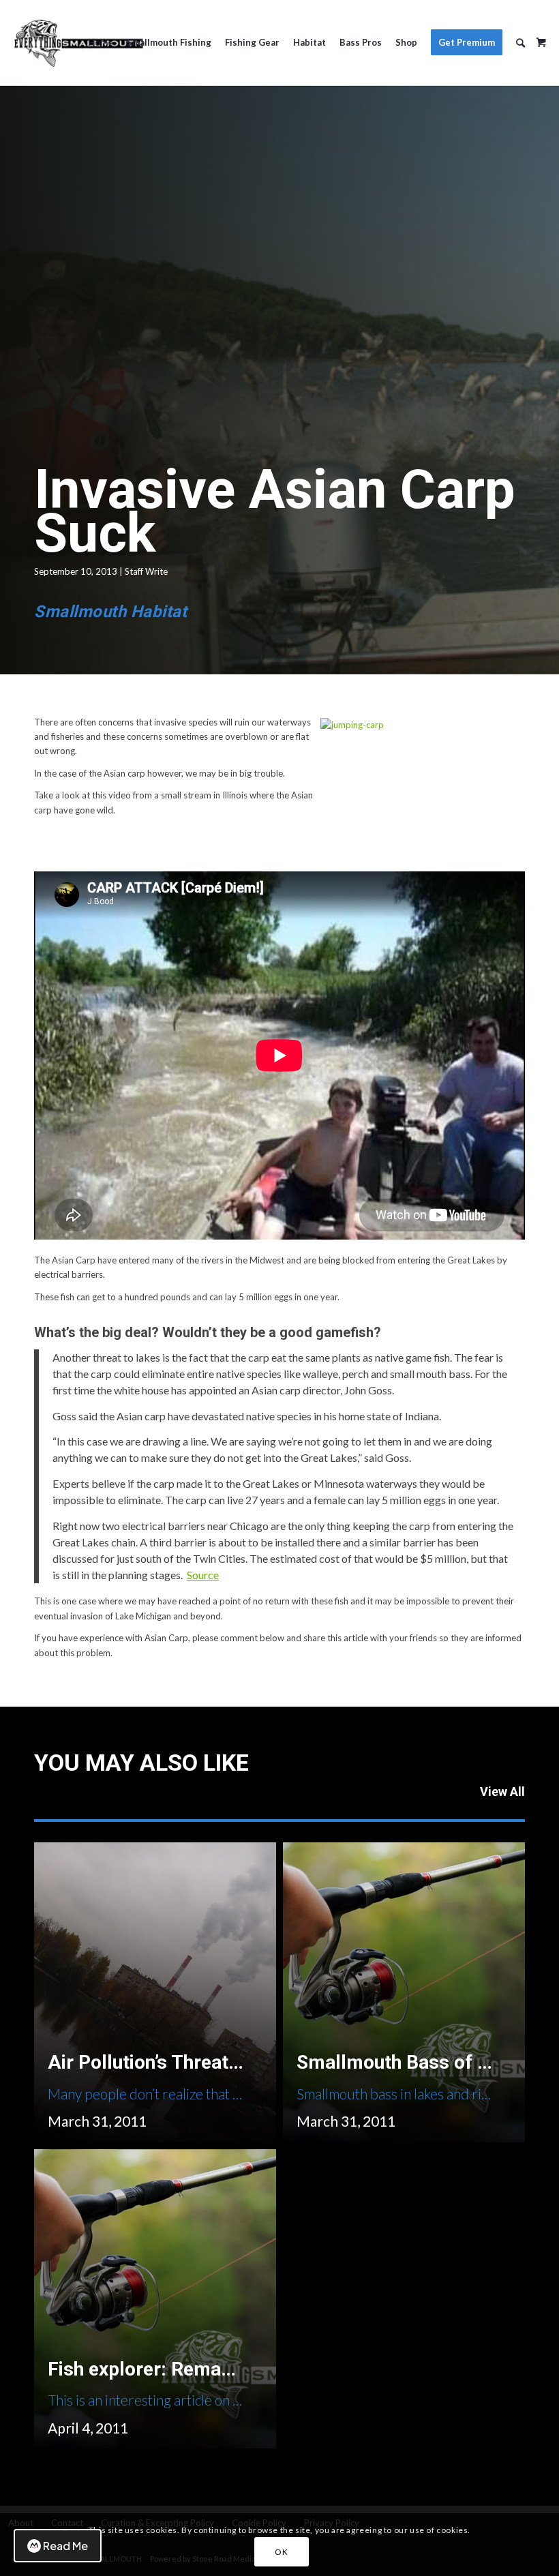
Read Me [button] (65, 2546)
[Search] (520, 43)
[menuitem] (101, 43)
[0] (541, 38)
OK (281, 2552)
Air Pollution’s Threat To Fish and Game (217, 2062)
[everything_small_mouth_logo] (78, 43)
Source (203, 1575)
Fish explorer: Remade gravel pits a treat (224, 2369)
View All (502, 1792)
